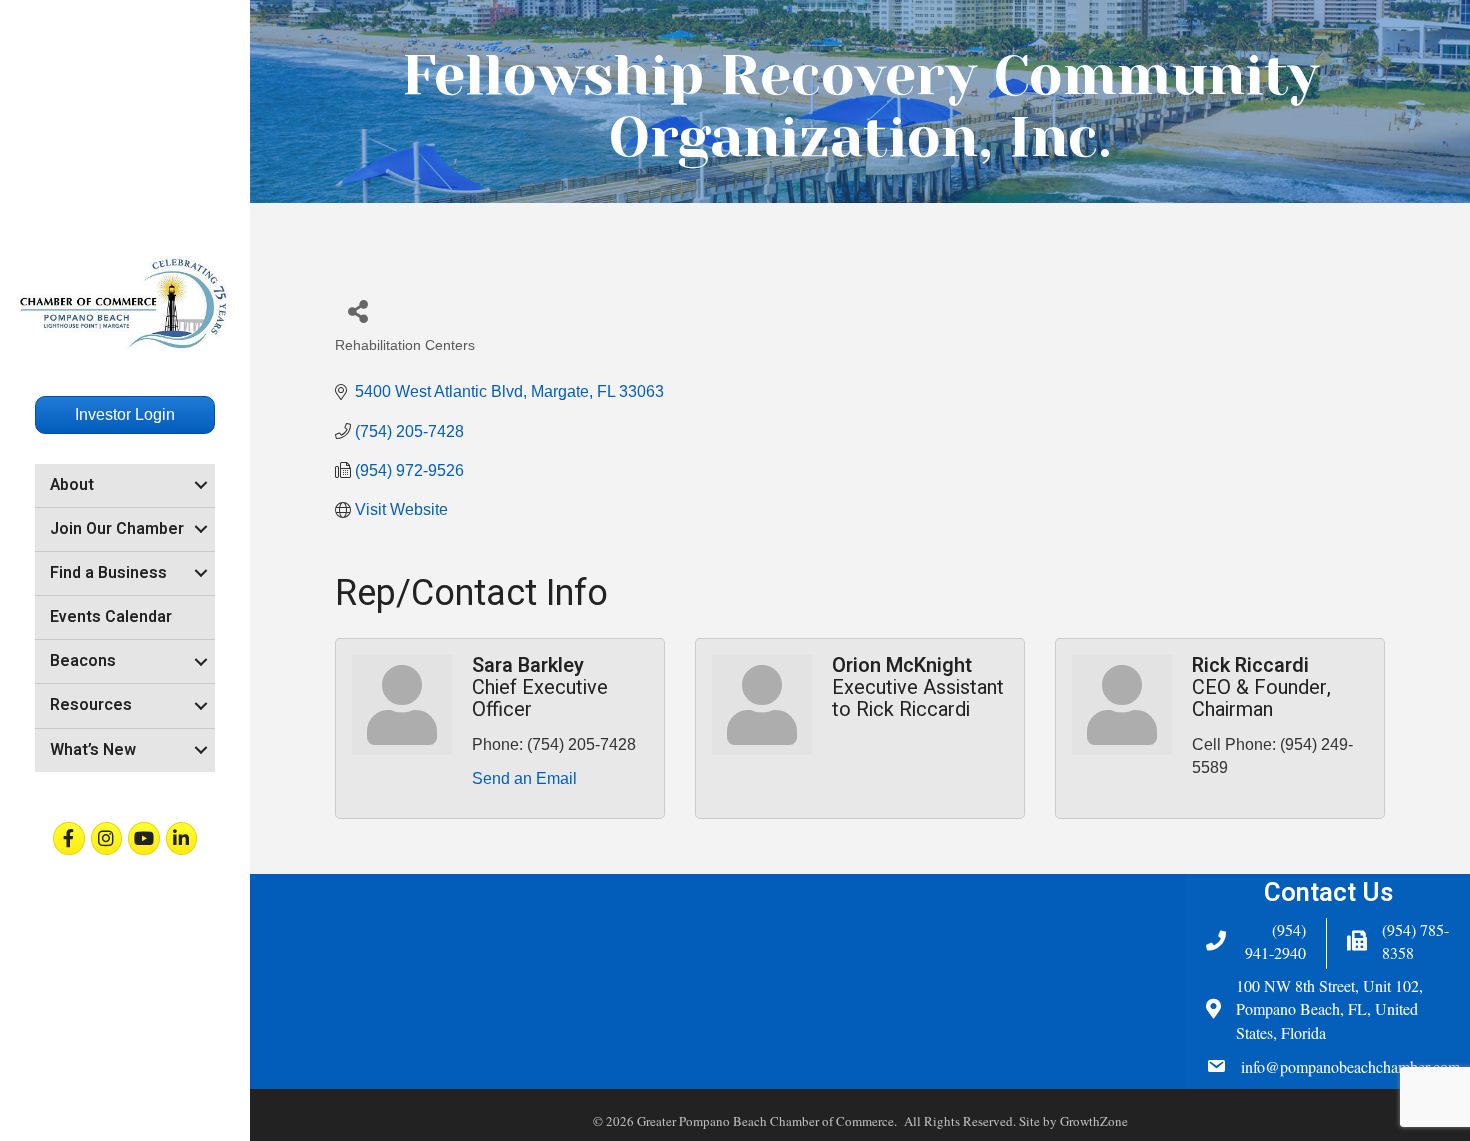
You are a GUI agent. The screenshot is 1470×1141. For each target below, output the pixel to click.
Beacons (83, 661)
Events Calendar (111, 617)
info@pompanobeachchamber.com (1350, 1066)
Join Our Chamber (117, 529)
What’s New (93, 750)
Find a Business (108, 573)
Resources (91, 705)
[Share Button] (357, 310)
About (72, 485)
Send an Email (524, 778)
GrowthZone (1094, 1121)
